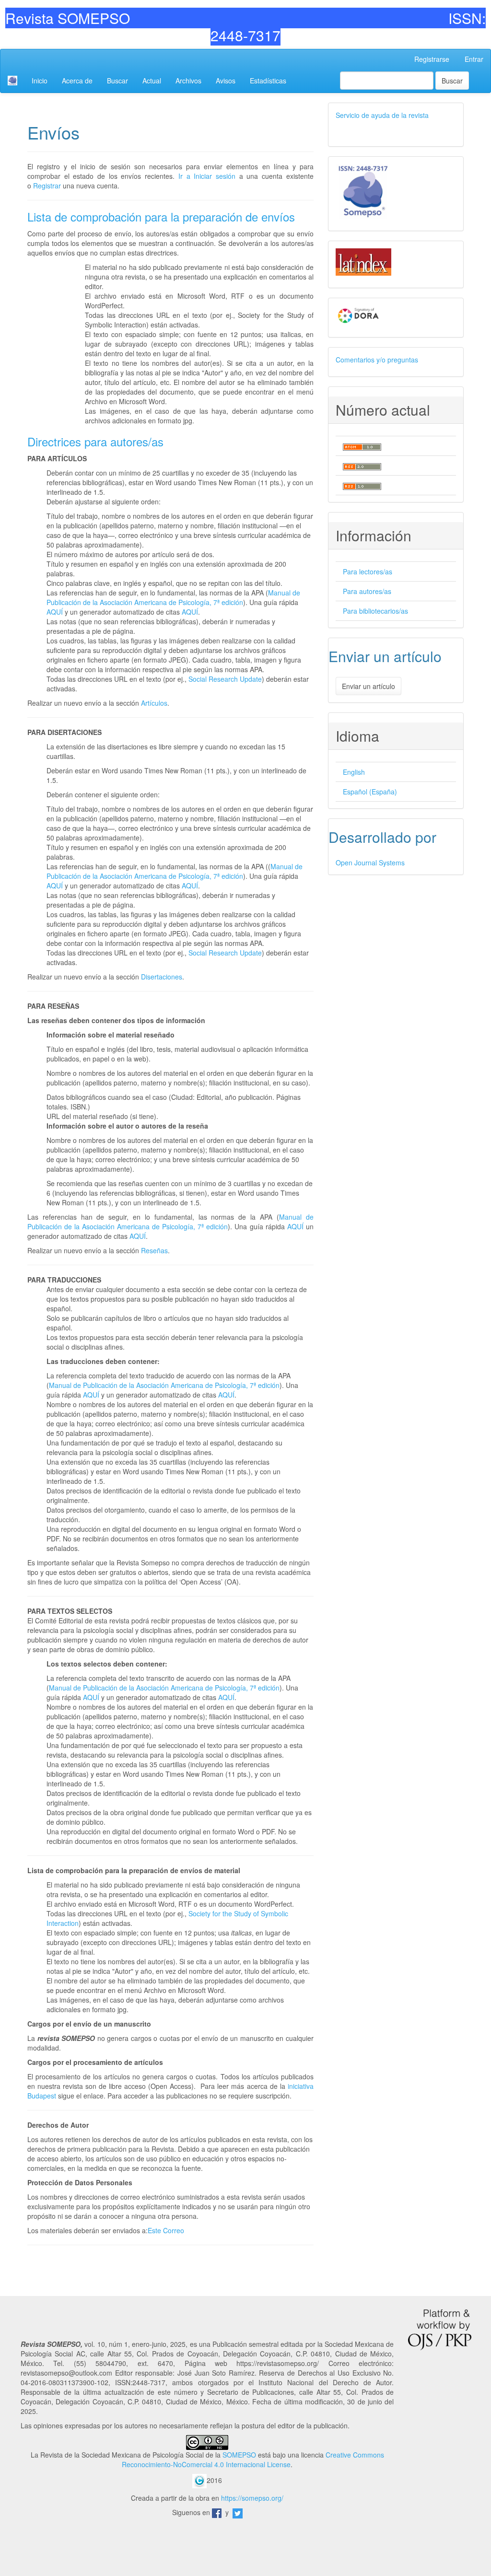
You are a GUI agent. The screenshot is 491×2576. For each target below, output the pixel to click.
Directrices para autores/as (95, 441)
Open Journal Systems (370, 863)
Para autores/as (367, 591)
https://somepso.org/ (252, 2498)
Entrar (474, 59)
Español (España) (370, 792)
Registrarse (432, 59)
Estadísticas (268, 81)
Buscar (117, 81)
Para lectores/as (368, 571)
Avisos (226, 81)
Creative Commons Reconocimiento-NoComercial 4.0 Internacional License (253, 2459)
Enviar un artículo (368, 686)
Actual (152, 81)
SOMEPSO (239, 2455)
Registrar (47, 186)
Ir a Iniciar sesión (207, 176)
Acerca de (77, 81)
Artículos (154, 703)
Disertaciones (162, 977)
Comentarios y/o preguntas (377, 360)
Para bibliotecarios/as (375, 611)
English (354, 772)
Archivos (188, 81)
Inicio (40, 81)
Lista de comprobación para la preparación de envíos (161, 216)
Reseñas (154, 1250)
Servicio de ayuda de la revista (382, 115)
